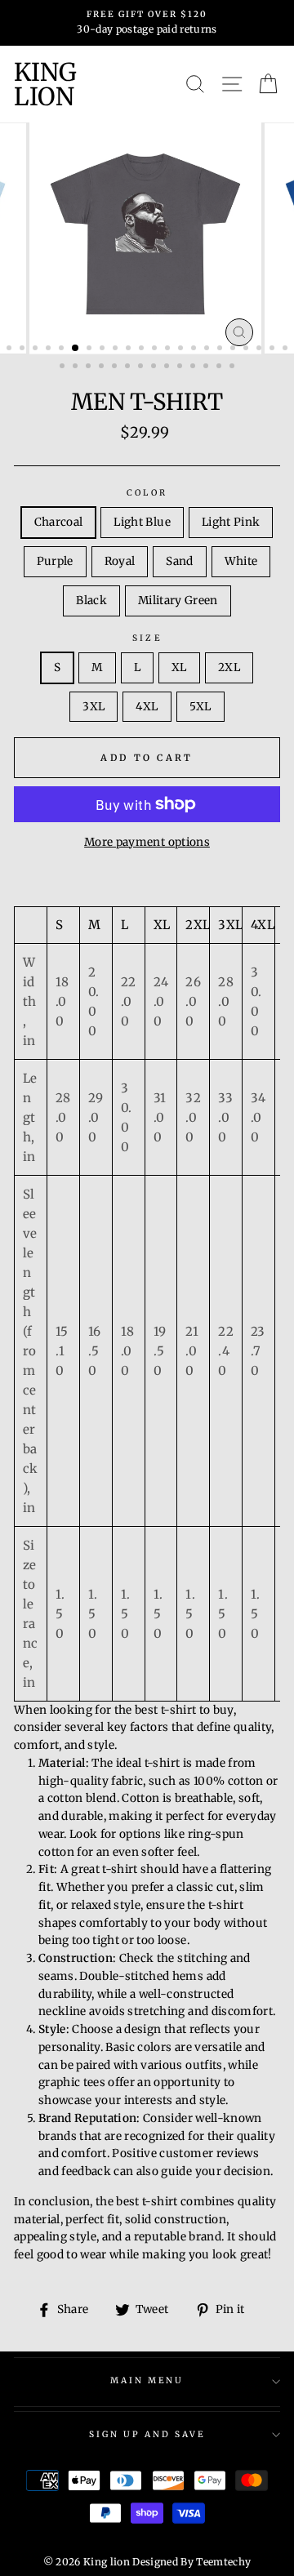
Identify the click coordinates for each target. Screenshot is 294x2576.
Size (147, 638)
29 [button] (142, 367)
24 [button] (77, 367)
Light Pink (231, 522)
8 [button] (104, 349)
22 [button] (287, 349)
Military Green (178, 601)
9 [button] (117, 349)
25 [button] (90, 367)
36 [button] (234, 367)
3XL (94, 707)
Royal (120, 561)
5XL (200, 707)
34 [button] (207, 367)
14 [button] (182, 349)
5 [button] (63, 349)
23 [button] (64, 367)
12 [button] (156, 349)
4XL (147, 707)
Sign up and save (147, 2434)
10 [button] (130, 349)
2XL (229, 667)
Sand (179, 561)
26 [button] (103, 367)
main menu (147, 2380)
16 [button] (208, 349)
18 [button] (234, 349)
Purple (55, 561)
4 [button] (50, 349)
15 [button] (195, 349)
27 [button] (116, 367)
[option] (147, 23)
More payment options (147, 842)
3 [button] (37, 349)
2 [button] (24, 349)
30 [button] (155, 367)
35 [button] (220, 367)
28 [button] (129, 367)
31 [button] (168, 367)
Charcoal (59, 522)
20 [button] (261, 349)
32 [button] (181, 367)
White (241, 561)
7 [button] (91, 349)
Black (91, 601)
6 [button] (76, 349)
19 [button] (247, 349)
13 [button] (169, 349)
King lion (45, 84)
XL (179, 667)
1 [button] (11, 349)
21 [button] (274, 349)
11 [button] (143, 349)
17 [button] (221, 349)
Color (147, 493)
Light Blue (142, 522)
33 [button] (194, 367)
